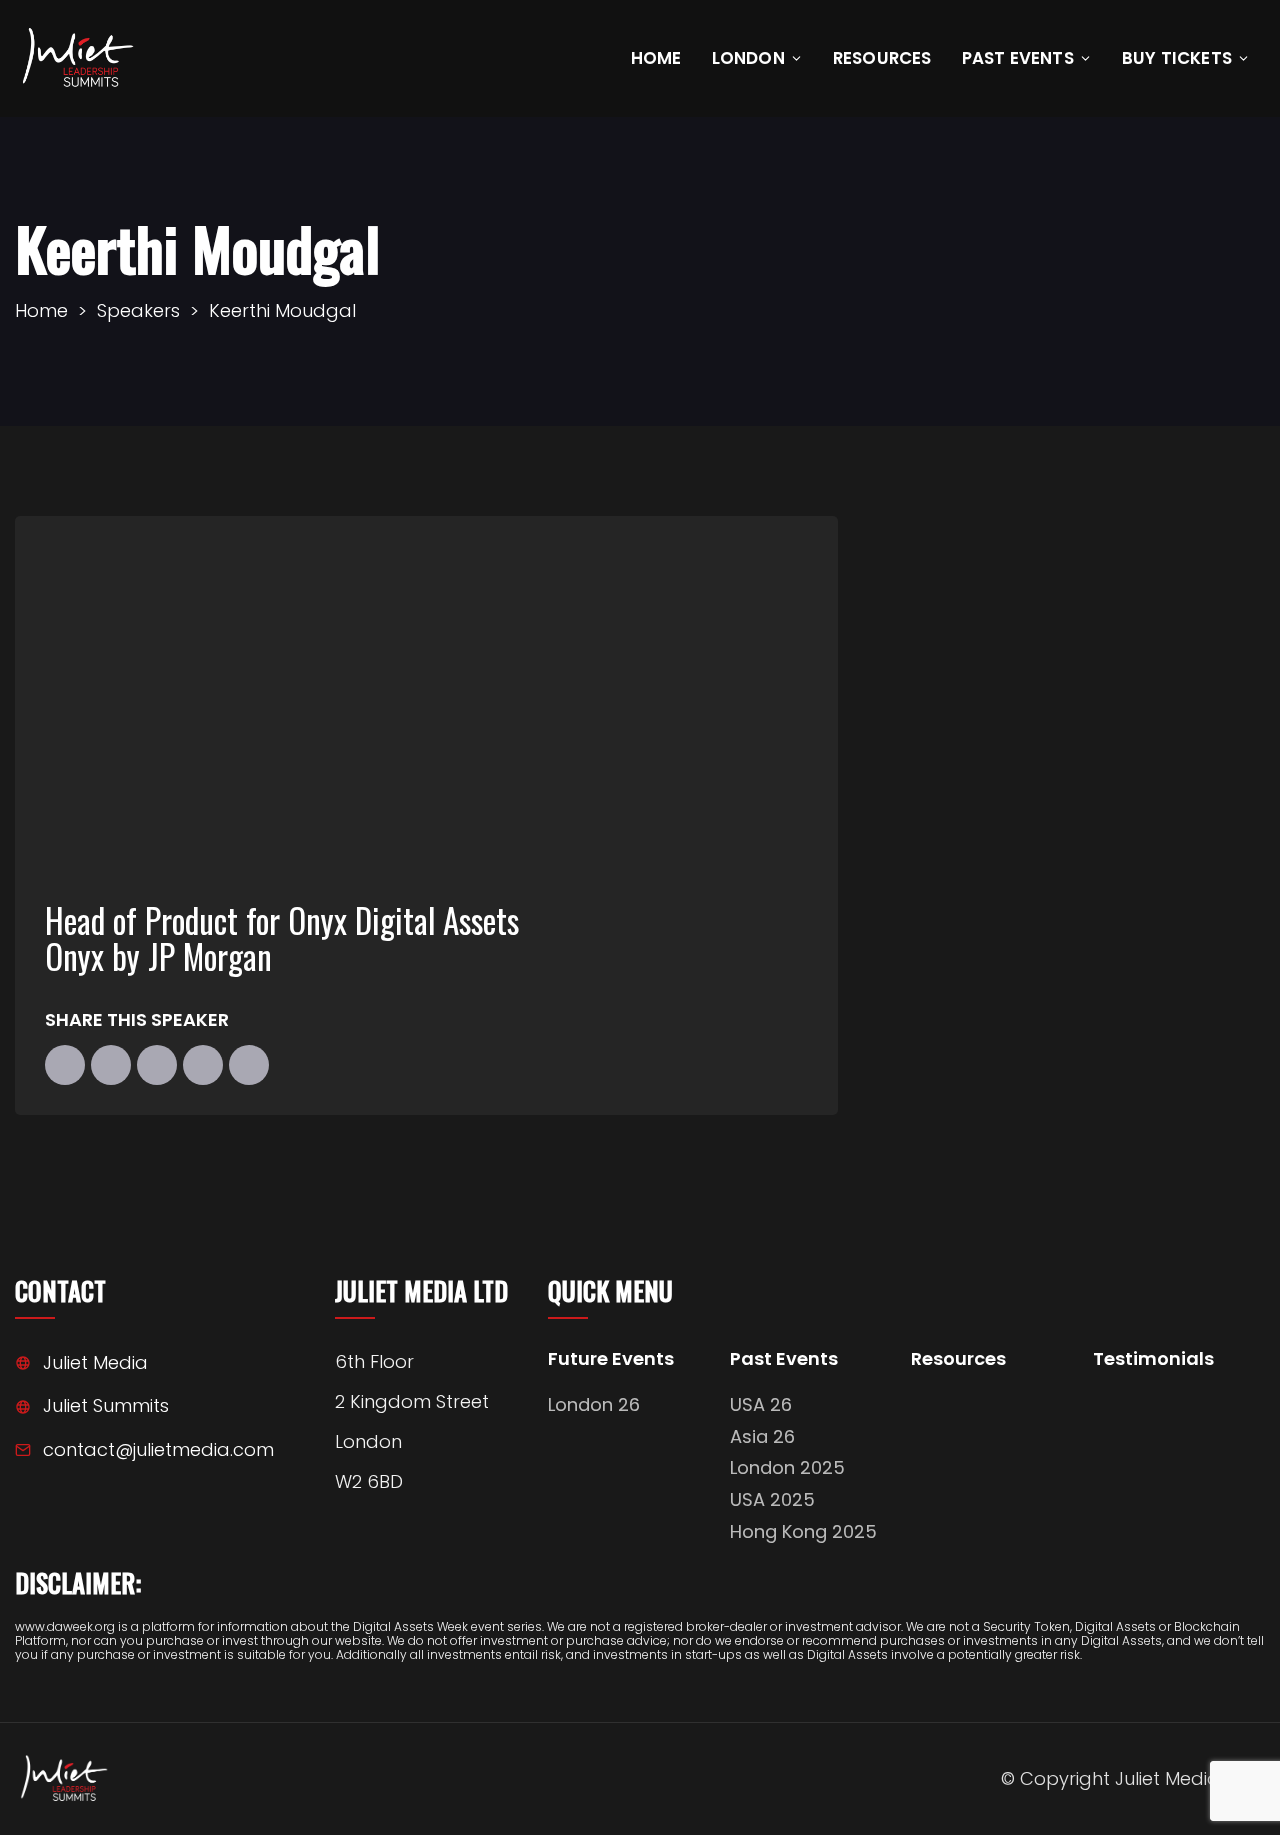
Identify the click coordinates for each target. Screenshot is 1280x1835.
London (748, 58)
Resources (882, 58)
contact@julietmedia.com (158, 1449)
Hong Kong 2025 (803, 1531)
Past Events (1018, 58)
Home (656, 58)
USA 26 (761, 1404)
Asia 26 (762, 1436)
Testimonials (1153, 1359)
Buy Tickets (1177, 58)
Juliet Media (95, 1362)
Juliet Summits (106, 1405)
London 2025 (787, 1467)
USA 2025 (772, 1499)
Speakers (138, 310)
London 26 (594, 1404)
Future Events (611, 1359)
